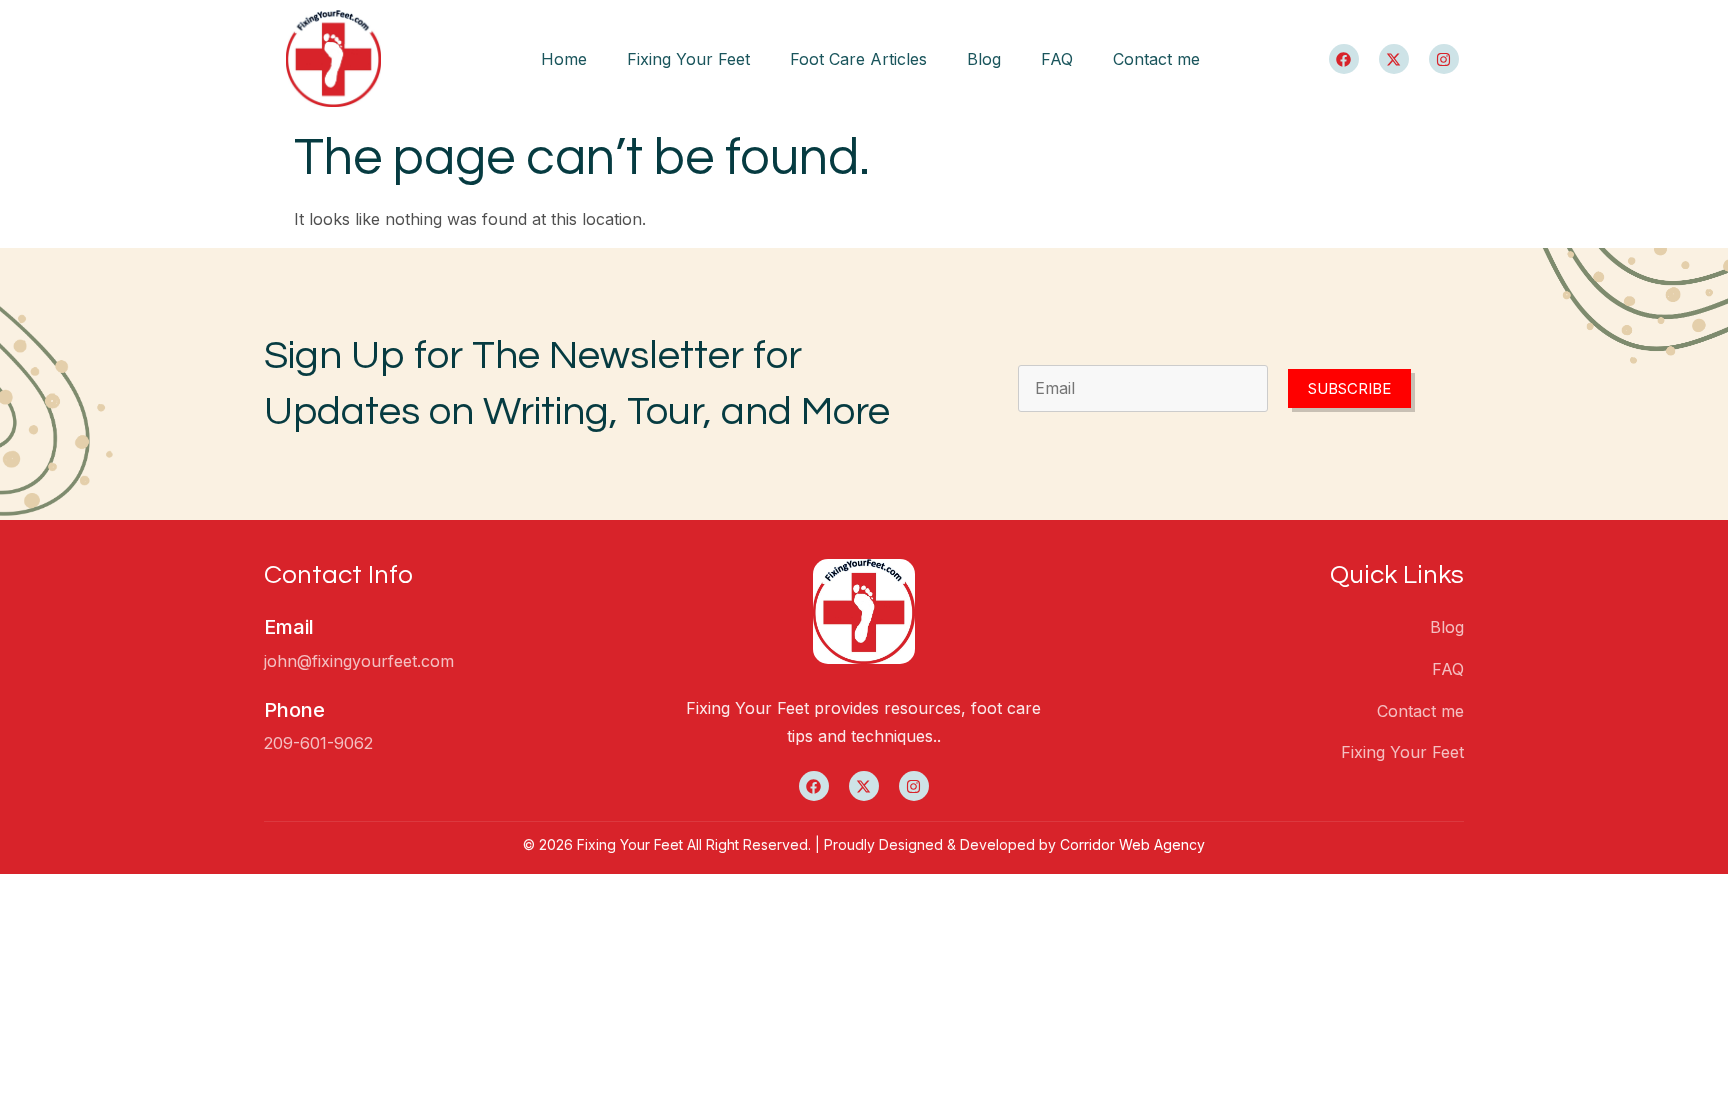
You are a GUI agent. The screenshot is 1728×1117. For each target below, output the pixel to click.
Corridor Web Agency (1132, 844)
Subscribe (1349, 388)
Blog (984, 59)
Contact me (1156, 59)
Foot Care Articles (858, 59)
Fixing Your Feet (688, 59)
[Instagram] (1444, 59)
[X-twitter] (1394, 59)
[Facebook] (1344, 59)
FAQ (1057, 59)
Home (564, 59)
